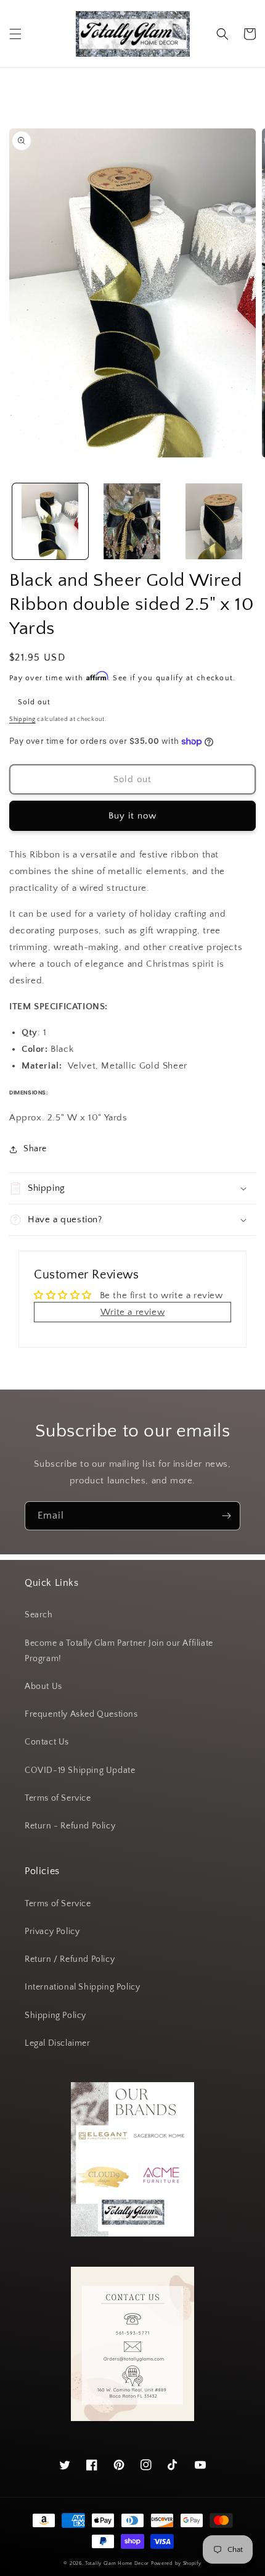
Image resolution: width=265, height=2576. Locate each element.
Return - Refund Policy (70, 1826)
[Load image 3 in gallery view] (214, 521)
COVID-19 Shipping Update (80, 1770)
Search (39, 1615)
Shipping (22, 719)
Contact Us (47, 1742)
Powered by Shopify (176, 2563)
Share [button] (35, 1149)
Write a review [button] (132, 1312)
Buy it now (132, 816)
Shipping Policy (55, 2015)
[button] (15, 34)
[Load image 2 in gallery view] (132, 521)
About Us (43, 1686)
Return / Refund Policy (70, 1959)
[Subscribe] (226, 1516)
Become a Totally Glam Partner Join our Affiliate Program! (119, 1651)
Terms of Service (58, 1798)
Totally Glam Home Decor (117, 2563)
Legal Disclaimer (58, 2043)
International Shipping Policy (82, 1987)
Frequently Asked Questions (81, 1714)
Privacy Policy (52, 1932)
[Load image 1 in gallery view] (50, 521)
